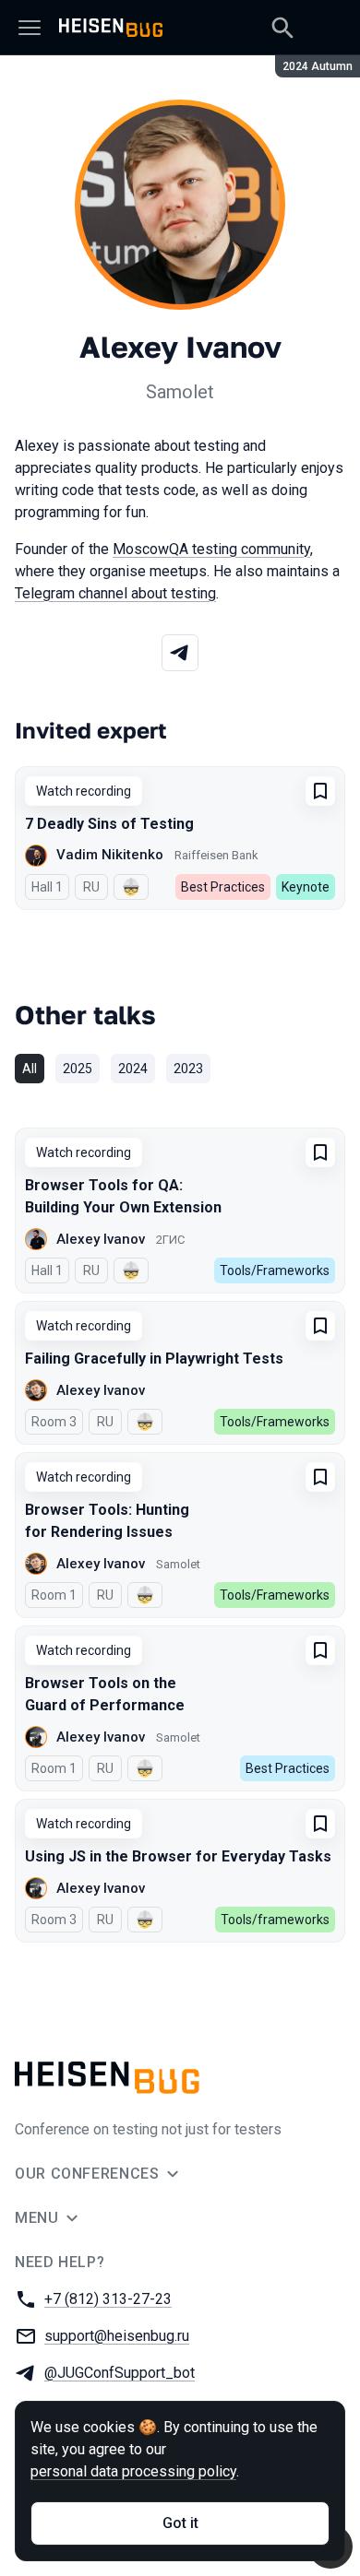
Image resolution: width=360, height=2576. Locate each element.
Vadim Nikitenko (110, 855)
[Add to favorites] (320, 791)
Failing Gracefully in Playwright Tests (154, 1359)
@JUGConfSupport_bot (120, 2373)
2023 (188, 1069)
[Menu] (30, 28)
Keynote (306, 887)
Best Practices (223, 887)
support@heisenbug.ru (117, 2336)
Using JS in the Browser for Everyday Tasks (178, 1856)
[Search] (282, 28)
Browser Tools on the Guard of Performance (105, 1694)
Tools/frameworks (275, 1920)
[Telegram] (180, 653)
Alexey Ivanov (101, 1239)
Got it (180, 2523)
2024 (133, 1069)
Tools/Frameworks (275, 1270)
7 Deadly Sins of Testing (109, 824)
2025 (78, 1069)
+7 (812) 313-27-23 (108, 2299)
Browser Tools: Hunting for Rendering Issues (107, 1521)
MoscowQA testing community (211, 549)
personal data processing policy (133, 2471)
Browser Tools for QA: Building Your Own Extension (123, 1196)
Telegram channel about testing (115, 593)
